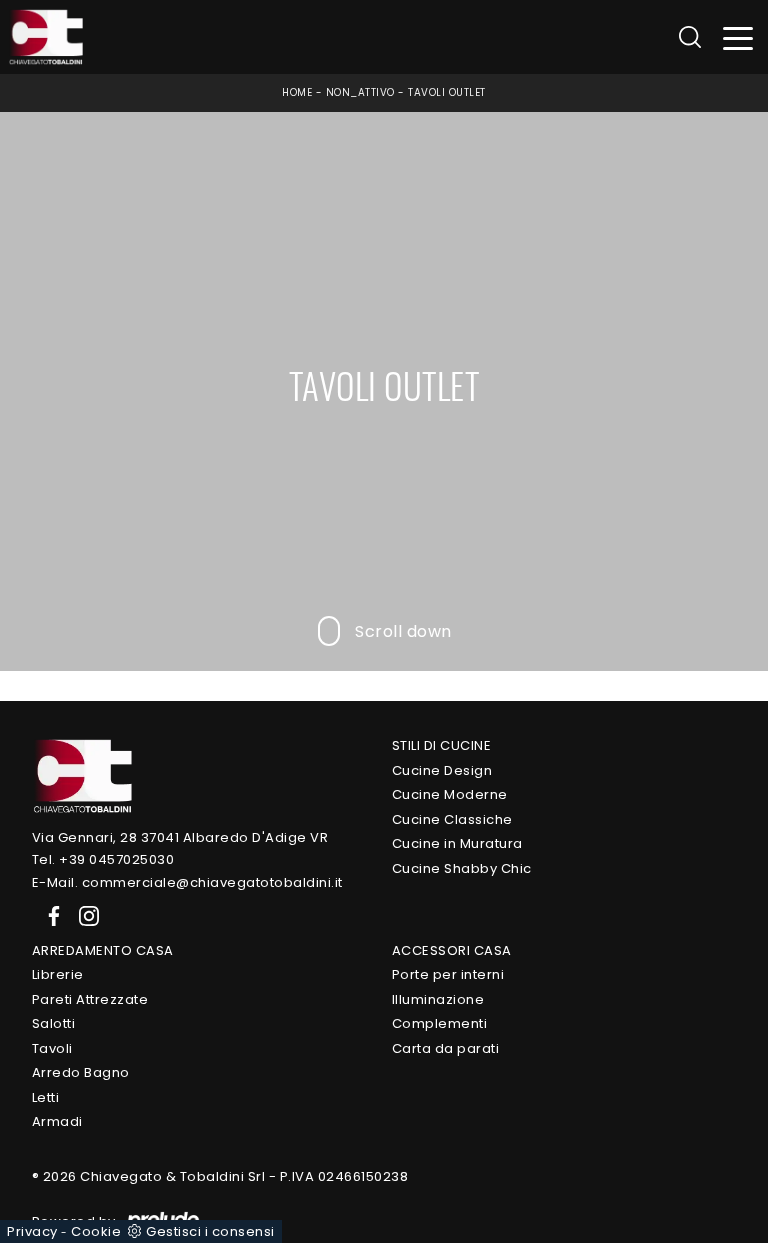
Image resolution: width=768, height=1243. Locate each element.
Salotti (54, 1023)
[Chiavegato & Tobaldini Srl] (82, 775)
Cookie (96, 1231)
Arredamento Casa (103, 950)
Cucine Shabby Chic (462, 868)
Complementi (440, 1023)
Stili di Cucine (442, 745)
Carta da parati (446, 1048)
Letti (46, 1097)
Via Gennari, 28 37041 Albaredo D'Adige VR (180, 837)
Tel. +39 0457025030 (103, 859)
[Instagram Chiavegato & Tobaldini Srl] (83, 914)
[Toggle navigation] (738, 37)
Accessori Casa (452, 950)
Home (297, 92)
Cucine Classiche (452, 819)
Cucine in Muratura (457, 843)
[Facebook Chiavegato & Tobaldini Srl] (50, 914)
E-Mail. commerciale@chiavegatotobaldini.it (187, 882)
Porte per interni (448, 974)
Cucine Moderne (450, 794)
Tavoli (52, 1048)
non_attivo (360, 92)
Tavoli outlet (447, 92)
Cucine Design (442, 770)
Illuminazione (438, 999)
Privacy (32, 1231)
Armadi (57, 1121)
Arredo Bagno (81, 1072)
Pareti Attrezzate (90, 999)
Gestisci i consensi (210, 1231)
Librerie (58, 974)
